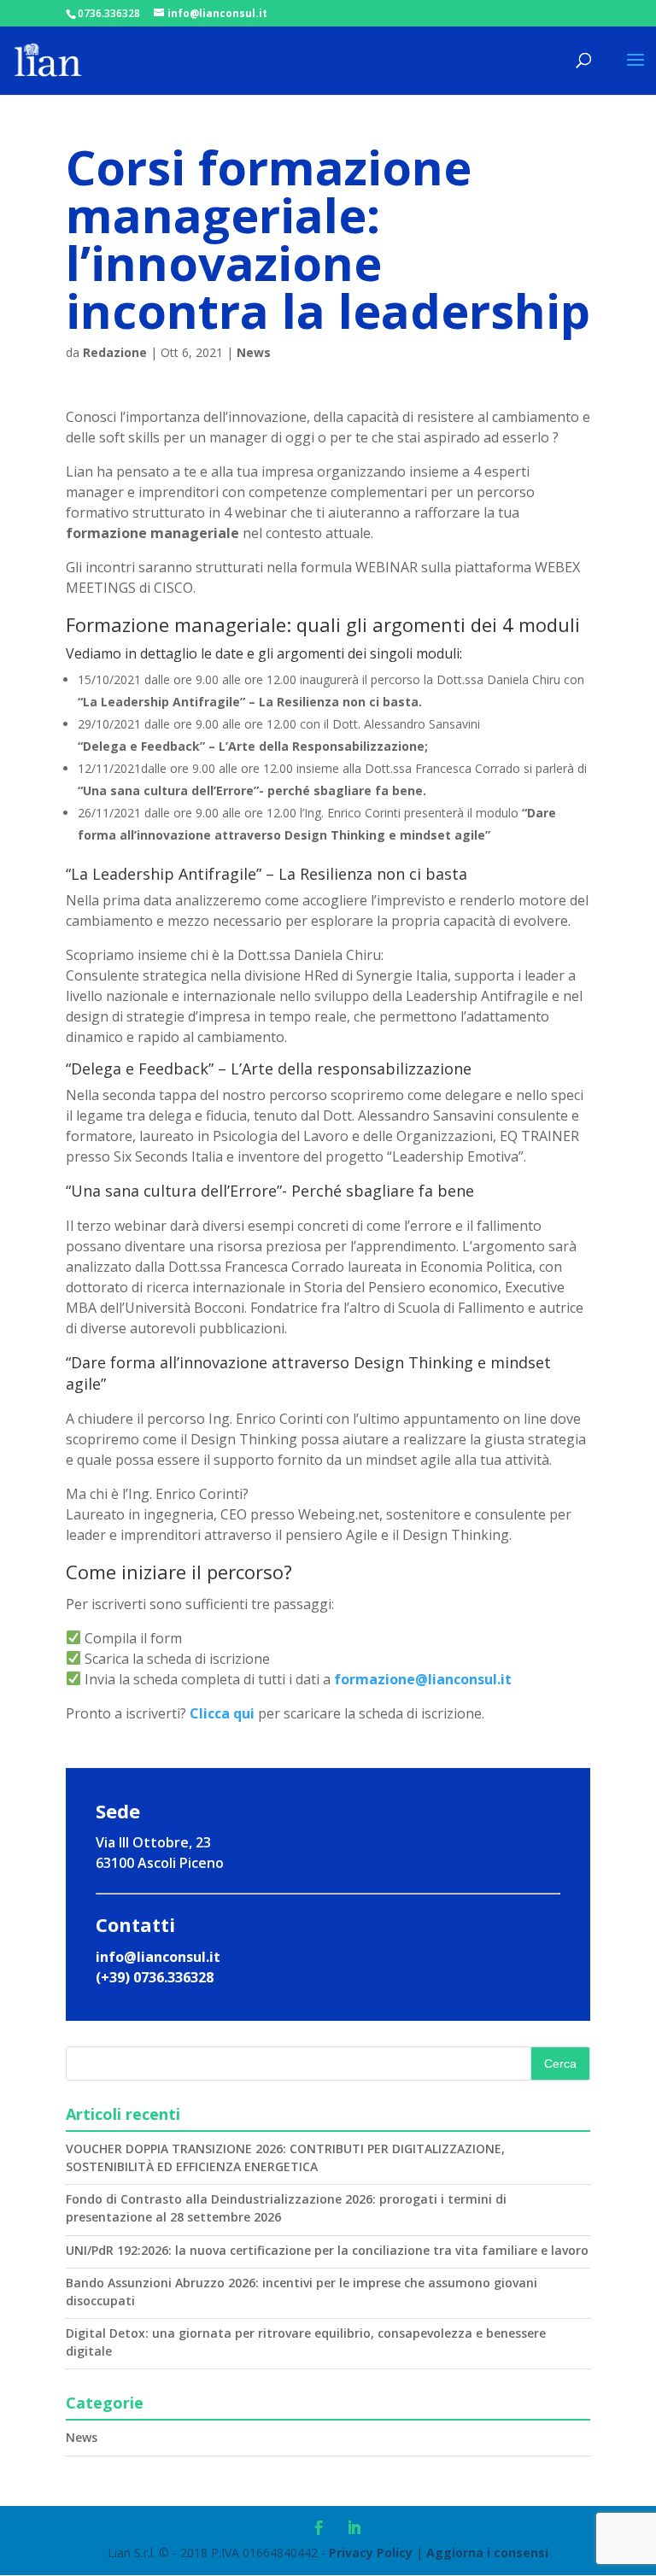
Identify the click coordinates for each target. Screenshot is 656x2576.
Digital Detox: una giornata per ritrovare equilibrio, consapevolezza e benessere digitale (306, 2342)
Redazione (115, 352)
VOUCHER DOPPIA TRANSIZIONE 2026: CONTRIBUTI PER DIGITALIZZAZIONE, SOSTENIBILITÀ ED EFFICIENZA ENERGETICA (285, 2157)
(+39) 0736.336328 (155, 1977)
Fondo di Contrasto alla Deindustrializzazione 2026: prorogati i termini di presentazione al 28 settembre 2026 (286, 2208)
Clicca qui (222, 1713)
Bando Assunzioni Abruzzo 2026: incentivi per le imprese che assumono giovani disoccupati (302, 2292)
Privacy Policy (371, 2553)
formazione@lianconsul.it (423, 1679)
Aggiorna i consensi (487, 2553)
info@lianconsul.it (158, 1957)
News (254, 352)
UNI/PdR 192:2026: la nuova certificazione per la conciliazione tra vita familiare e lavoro (327, 2250)
